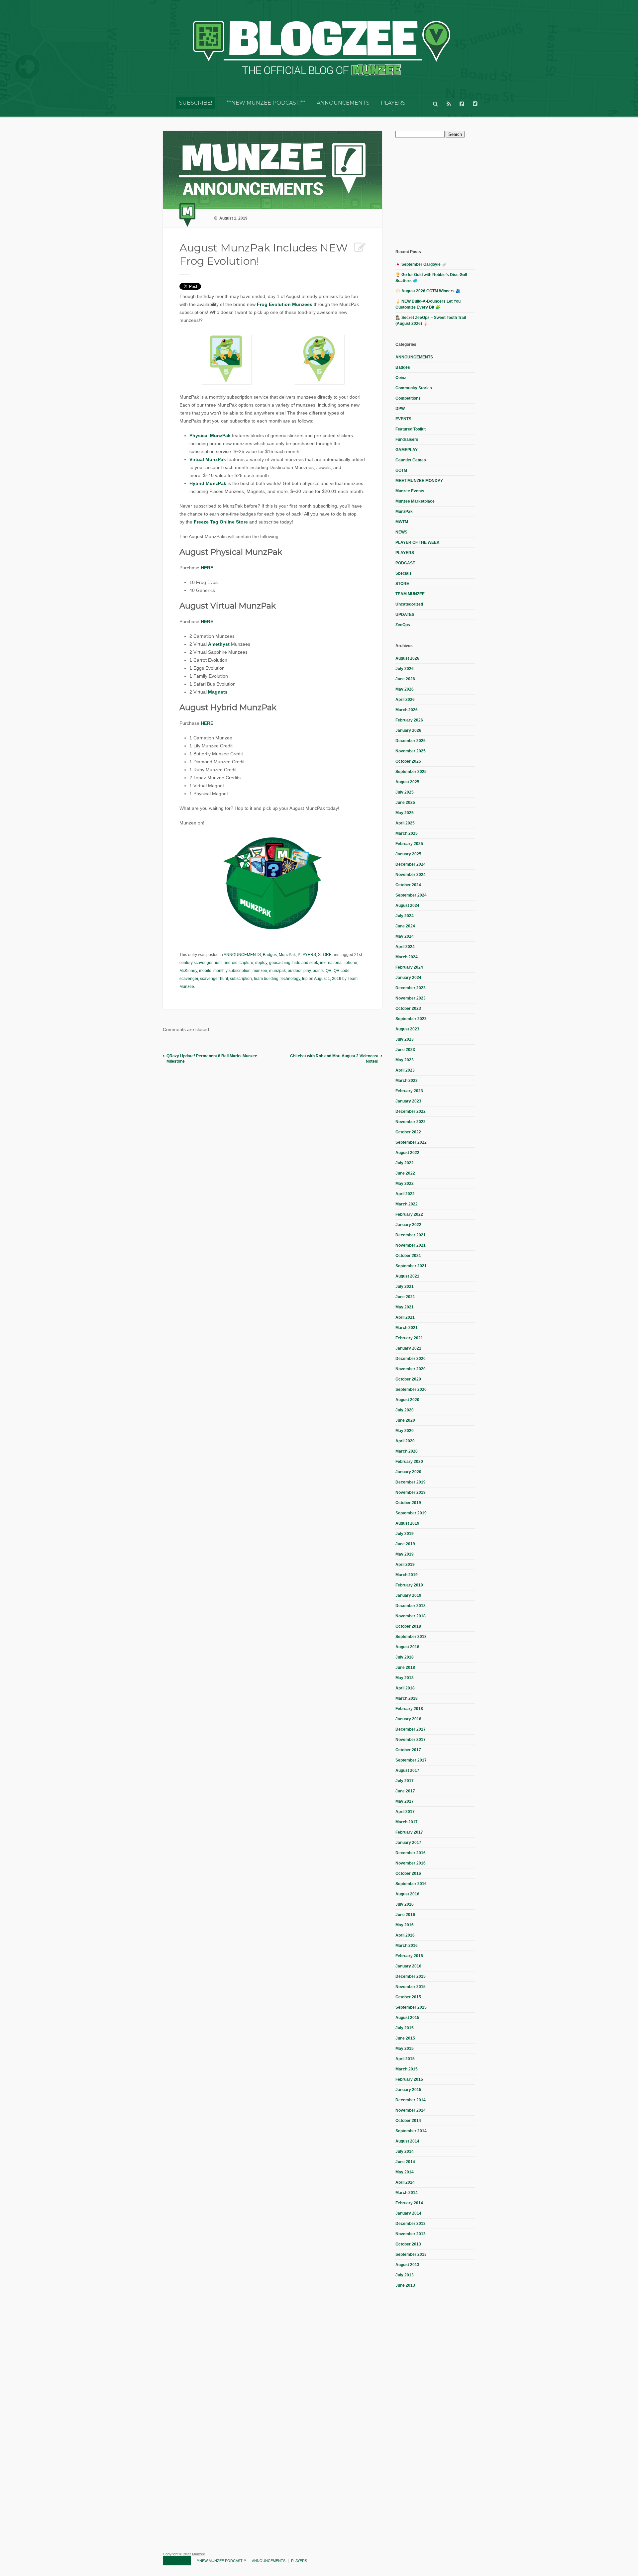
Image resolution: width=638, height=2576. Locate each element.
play (307, 971)
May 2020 (405, 1431)
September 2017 (411, 1760)
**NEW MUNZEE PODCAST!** (266, 103)
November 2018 (411, 1616)
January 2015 (408, 2090)
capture (246, 963)
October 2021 (408, 1256)
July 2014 (405, 2151)
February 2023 (409, 1091)
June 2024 (405, 926)
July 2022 (405, 1163)
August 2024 (407, 906)
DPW (400, 409)
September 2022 (411, 1142)
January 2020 (408, 1472)
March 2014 (407, 2193)
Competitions (408, 398)
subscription (241, 979)
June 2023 (405, 1050)
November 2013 (411, 2234)
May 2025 (405, 813)
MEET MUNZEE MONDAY (419, 481)
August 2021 (407, 1276)
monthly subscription (232, 971)
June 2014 (405, 2162)
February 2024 (409, 967)
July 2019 (405, 1534)
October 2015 (408, 1997)
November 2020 (411, 1369)
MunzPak (287, 955)
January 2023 (408, 1101)
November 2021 (411, 1245)
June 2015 (405, 2038)
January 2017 (408, 1843)
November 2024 (411, 875)
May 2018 (405, 1678)
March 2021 (407, 1328)
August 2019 (407, 1523)
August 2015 (407, 2018)
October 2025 (408, 761)
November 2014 (411, 2110)
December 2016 (411, 1853)
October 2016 (408, 1873)
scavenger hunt (214, 979)
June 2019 (405, 1544)
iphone (351, 963)
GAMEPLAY (407, 450)
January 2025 (408, 854)
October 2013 (408, 2244)
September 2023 (411, 1019)
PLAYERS (393, 103)
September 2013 (411, 2254)
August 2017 (407, 1770)
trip (305, 979)
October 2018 (408, 1626)
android (231, 963)
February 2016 (409, 1956)
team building (266, 979)
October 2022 (408, 1132)
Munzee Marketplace (415, 501)
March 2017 (407, 1822)
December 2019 (411, 1482)
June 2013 (405, 2285)
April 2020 (405, 1441)
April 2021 (405, 1317)
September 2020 (411, 1389)
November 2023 (411, 998)
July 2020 (405, 1410)
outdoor (295, 971)
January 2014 (408, 2213)
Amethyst (219, 644)
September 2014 (411, 2131)
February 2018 (409, 1709)
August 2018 (407, 1647)
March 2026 (407, 710)
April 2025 (405, 823)
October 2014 (408, 2121)
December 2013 (411, 2224)
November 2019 (411, 1492)
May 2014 (405, 2172)
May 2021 (405, 1307)
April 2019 (405, 1565)
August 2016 (407, 1894)
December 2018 (411, 1606)
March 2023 (407, 1081)
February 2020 (409, 1462)
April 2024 (405, 947)
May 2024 (405, 936)
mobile (205, 971)
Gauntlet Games (411, 460)
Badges (270, 955)
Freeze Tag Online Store (221, 522)
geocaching (280, 963)
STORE (325, 955)
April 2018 (405, 1688)
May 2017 (405, 1801)
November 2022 (411, 1122)
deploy (261, 963)
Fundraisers (407, 439)
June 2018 (405, 1668)
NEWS (401, 532)
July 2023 (405, 1039)
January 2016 (408, 1966)
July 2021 (405, 1287)
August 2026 (407, 658)
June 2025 (405, 803)
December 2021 (411, 1235)
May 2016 (405, 1925)
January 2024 (408, 978)
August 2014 (407, 2141)
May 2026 (405, 689)
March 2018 (407, 1698)
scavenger (189, 979)
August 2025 (407, 782)
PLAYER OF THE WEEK (418, 542)
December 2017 (411, 1729)
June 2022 (405, 1173)
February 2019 (409, 1585)
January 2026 (408, 730)
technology (290, 979)
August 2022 (407, 1153)
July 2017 (405, 1781)
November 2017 (411, 1740)
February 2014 (409, 2203)
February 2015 (409, 2079)
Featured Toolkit (411, 429)
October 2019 (408, 1503)
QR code (342, 971)
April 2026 (405, 700)
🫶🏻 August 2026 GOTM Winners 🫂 (428, 291)
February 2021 (409, 1338)
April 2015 (405, 2059)
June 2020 (405, 1420)
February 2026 (409, 720)
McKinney (188, 971)
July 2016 (405, 1904)
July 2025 (405, 792)
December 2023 (411, 988)
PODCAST (405, 563)
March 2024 (407, 957)
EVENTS (403, 419)
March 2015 (407, 2069)
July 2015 (405, 2028)
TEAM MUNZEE (410, 594)
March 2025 (407, 833)
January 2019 (408, 1595)
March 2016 (407, 1946)
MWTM (402, 522)
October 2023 (408, 1008)
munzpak (277, 971)
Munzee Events (410, 491)
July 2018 (405, 1657)
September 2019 (411, 1513)
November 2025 (411, 751)
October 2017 (408, 1750)
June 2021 (405, 1297)
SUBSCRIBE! (196, 103)
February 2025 (409, 844)
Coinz (401, 378)
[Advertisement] (445, 193)
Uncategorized (409, 604)
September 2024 (411, 895)
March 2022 (407, 1204)
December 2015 (411, 1976)
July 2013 (405, 2275)
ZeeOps (403, 625)
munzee (260, 971)
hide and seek (305, 963)
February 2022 (409, 1214)
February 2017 (409, 1832)
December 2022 (411, 1111)
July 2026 (405, 669)
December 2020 (411, 1359)
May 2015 (405, 2049)
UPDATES (405, 615)
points (318, 971)
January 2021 (408, 1348)
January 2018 (408, 1719)
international (331, 963)
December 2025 (411, 741)
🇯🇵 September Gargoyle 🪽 (421, 264)
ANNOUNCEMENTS (343, 103)
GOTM (401, 470)
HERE (207, 568)
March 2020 (407, 1451)
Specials (404, 573)
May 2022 (405, 1184)
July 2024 (405, 916)
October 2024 (408, 885)
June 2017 (405, 1791)
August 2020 (407, 1400)
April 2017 (405, 1812)
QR (329, 971)
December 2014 (411, 2100)
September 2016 (411, 1884)
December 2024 (411, 864)
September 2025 (411, 772)
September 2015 (411, 2007)
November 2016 (411, 1863)
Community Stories (414, 388)
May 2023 (405, 1060)
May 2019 (405, 1554)
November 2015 (411, 1987)
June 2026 (405, 679)
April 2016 (405, 1935)
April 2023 (405, 1070)
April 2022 (405, 1194)
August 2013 (407, 2265)
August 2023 (407, 1029)
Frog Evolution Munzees (285, 304)
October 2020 (408, 1379)
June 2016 (405, 1915)
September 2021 (411, 1266)
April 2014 (405, 2182)
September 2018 (411, 1637)
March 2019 (407, 1575)
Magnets (218, 692)
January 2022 (408, 1225)
